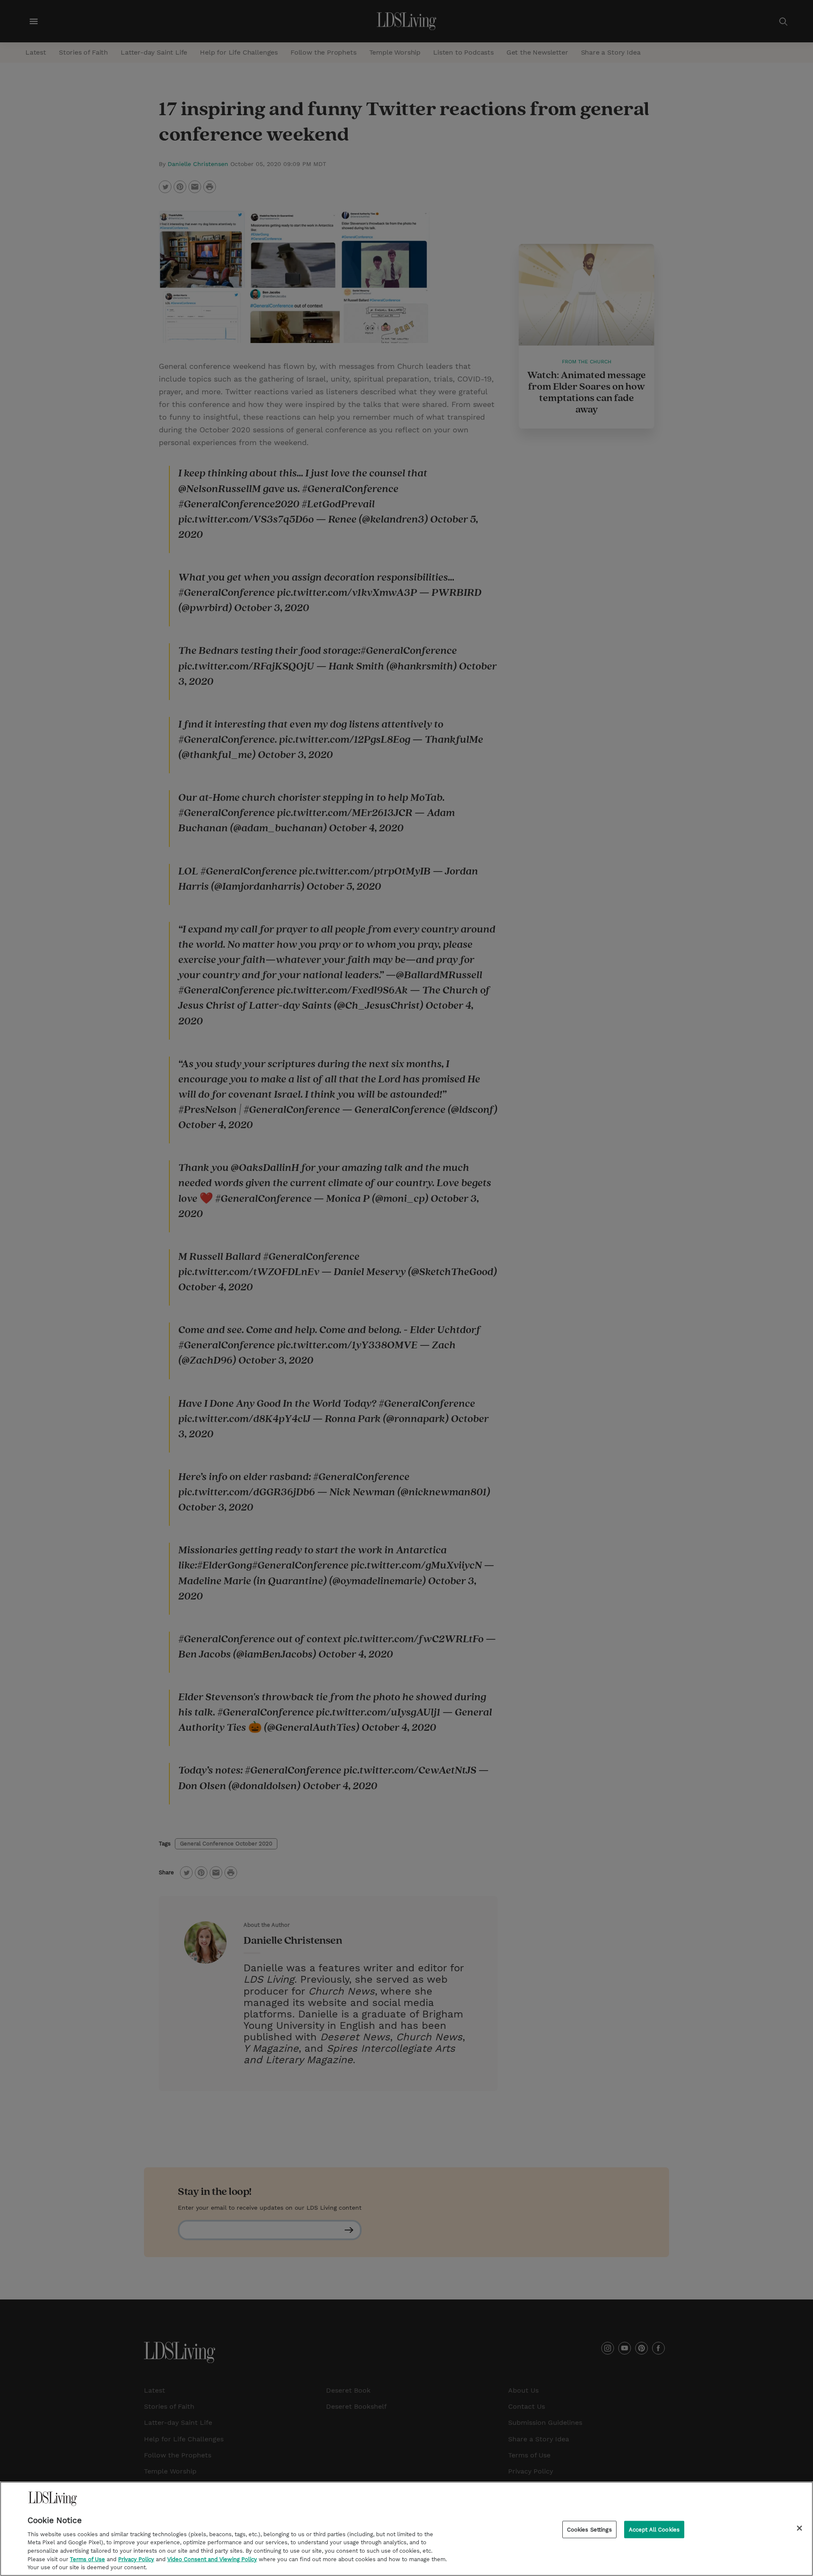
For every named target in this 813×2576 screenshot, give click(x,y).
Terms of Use (87, 2559)
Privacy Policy (136, 2559)
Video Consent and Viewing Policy (212, 2559)
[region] (406, 2529)
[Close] (799, 2528)
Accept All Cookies (654, 2529)
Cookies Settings (589, 2529)
